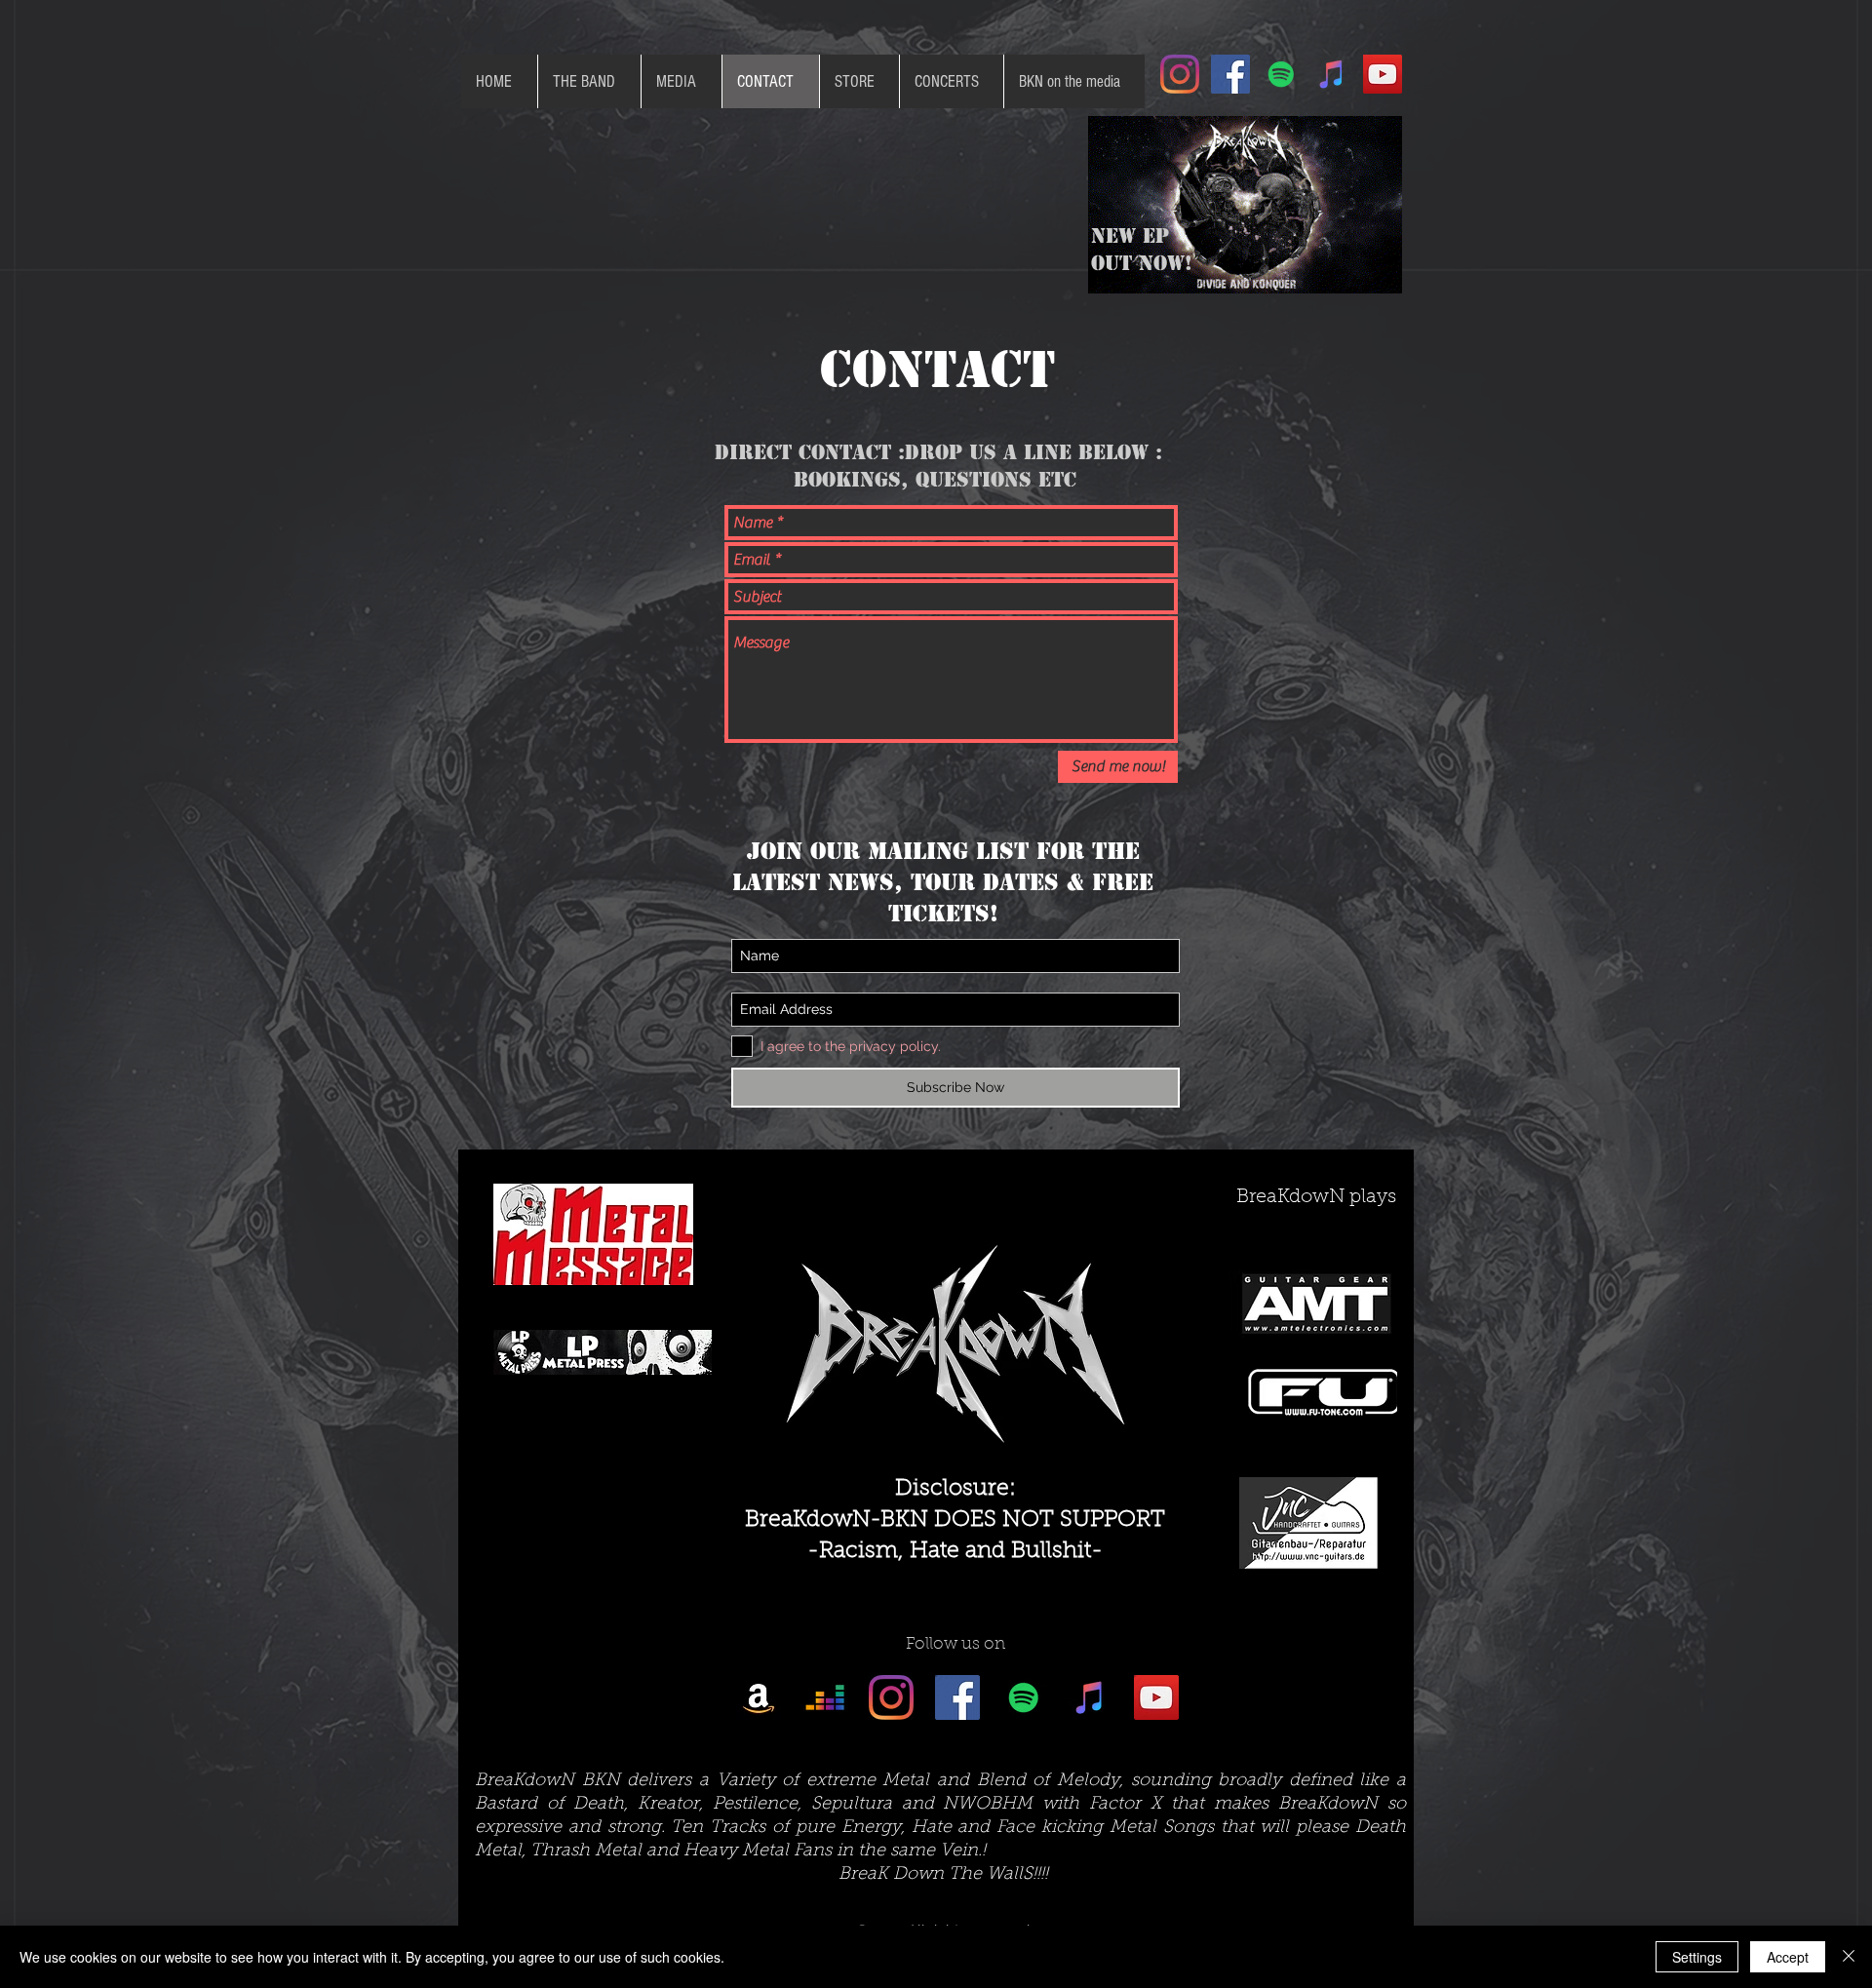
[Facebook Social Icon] (1230, 74)
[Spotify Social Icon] (1281, 74)
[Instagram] (1180, 74)
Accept (1788, 1957)
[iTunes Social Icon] (1332, 74)
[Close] (1849, 1957)
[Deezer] (825, 1697)
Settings (1697, 1957)
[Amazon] (759, 1697)
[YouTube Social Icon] (1383, 74)
